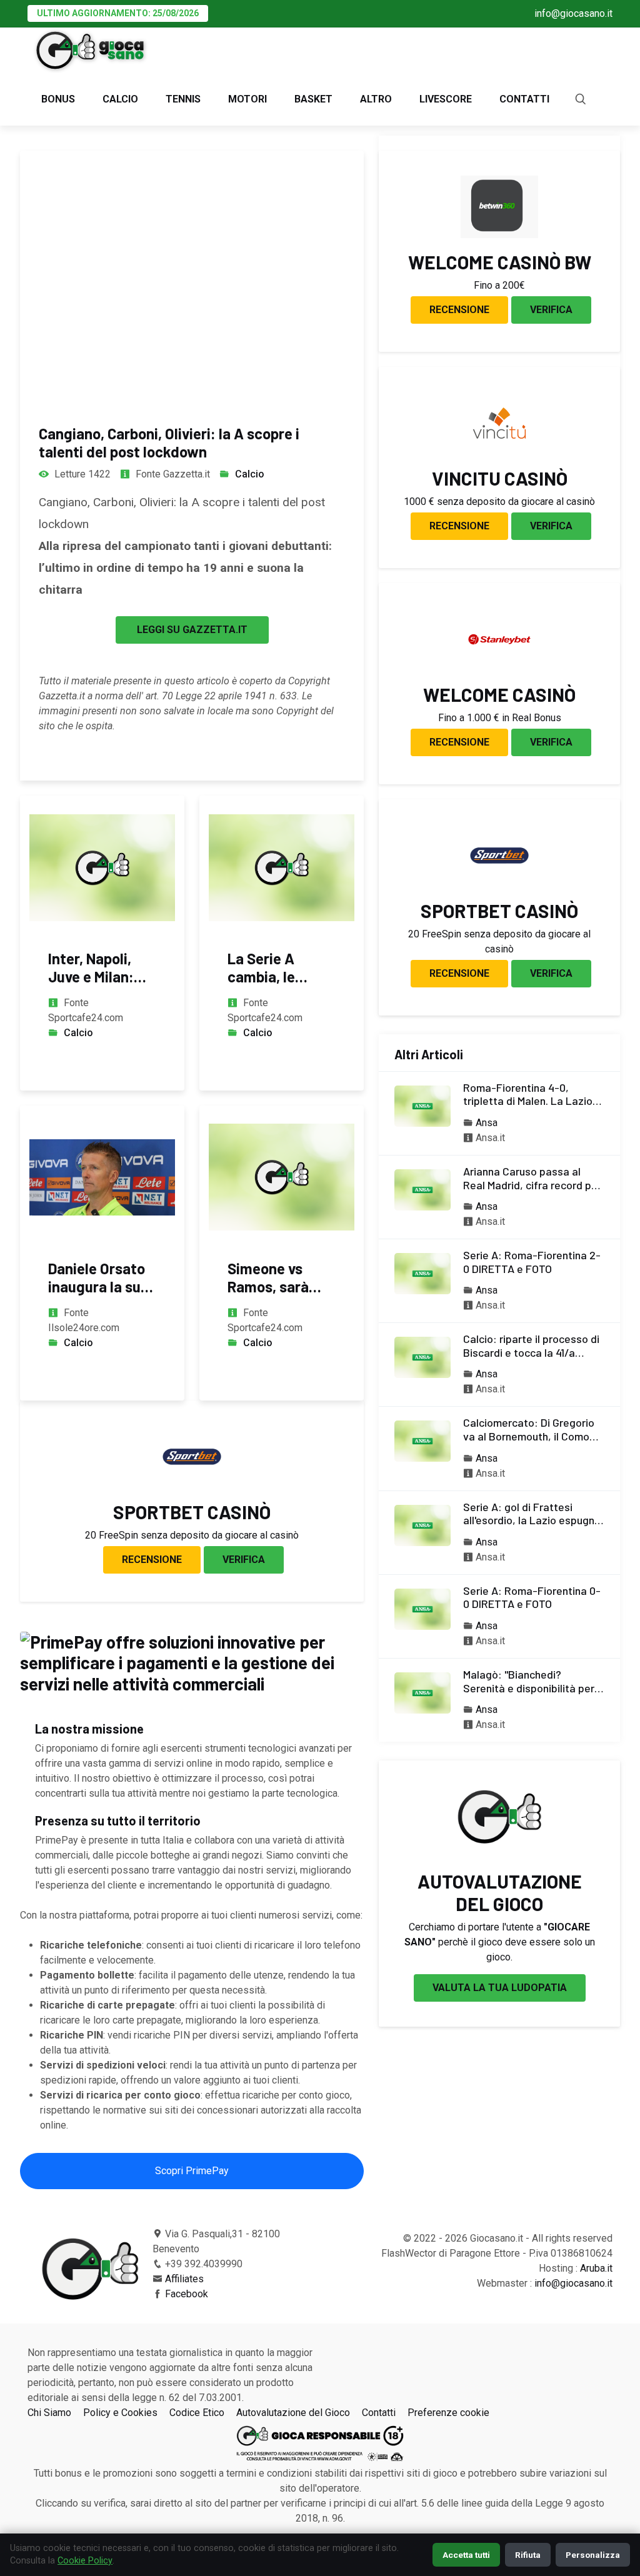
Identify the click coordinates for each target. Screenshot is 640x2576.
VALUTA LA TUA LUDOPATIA (500, 1988)
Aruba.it (596, 2268)
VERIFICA (244, 1560)
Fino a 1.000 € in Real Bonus (500, 718)
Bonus (58, 99)
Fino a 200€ (499, 285)
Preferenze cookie (448, 2413)
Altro (376, 99)
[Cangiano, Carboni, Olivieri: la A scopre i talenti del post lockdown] (192, 276)
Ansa (487, 1123)
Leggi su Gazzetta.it (192, 630)
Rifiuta (528, 2555)
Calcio (120, 99)
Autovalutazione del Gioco (293, 2413)
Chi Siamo (49, 2413)
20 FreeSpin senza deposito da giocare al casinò (192, 1535)
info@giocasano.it (573, 13)
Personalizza (593, 2555)
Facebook (187, 2294)
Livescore (446, 99)
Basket (313, 99)
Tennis (183, 99)
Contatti (524, 99)
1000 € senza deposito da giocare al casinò (499, 502)
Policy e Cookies (120, 2413)
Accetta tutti (466, 2555)
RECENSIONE (152, 1560)
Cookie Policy (85, 2561)
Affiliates (184, 2279)
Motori (247, 99)
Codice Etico (197, 2413)
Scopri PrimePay (192, 2171)
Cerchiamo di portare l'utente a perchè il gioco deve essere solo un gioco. (500, 1942)
